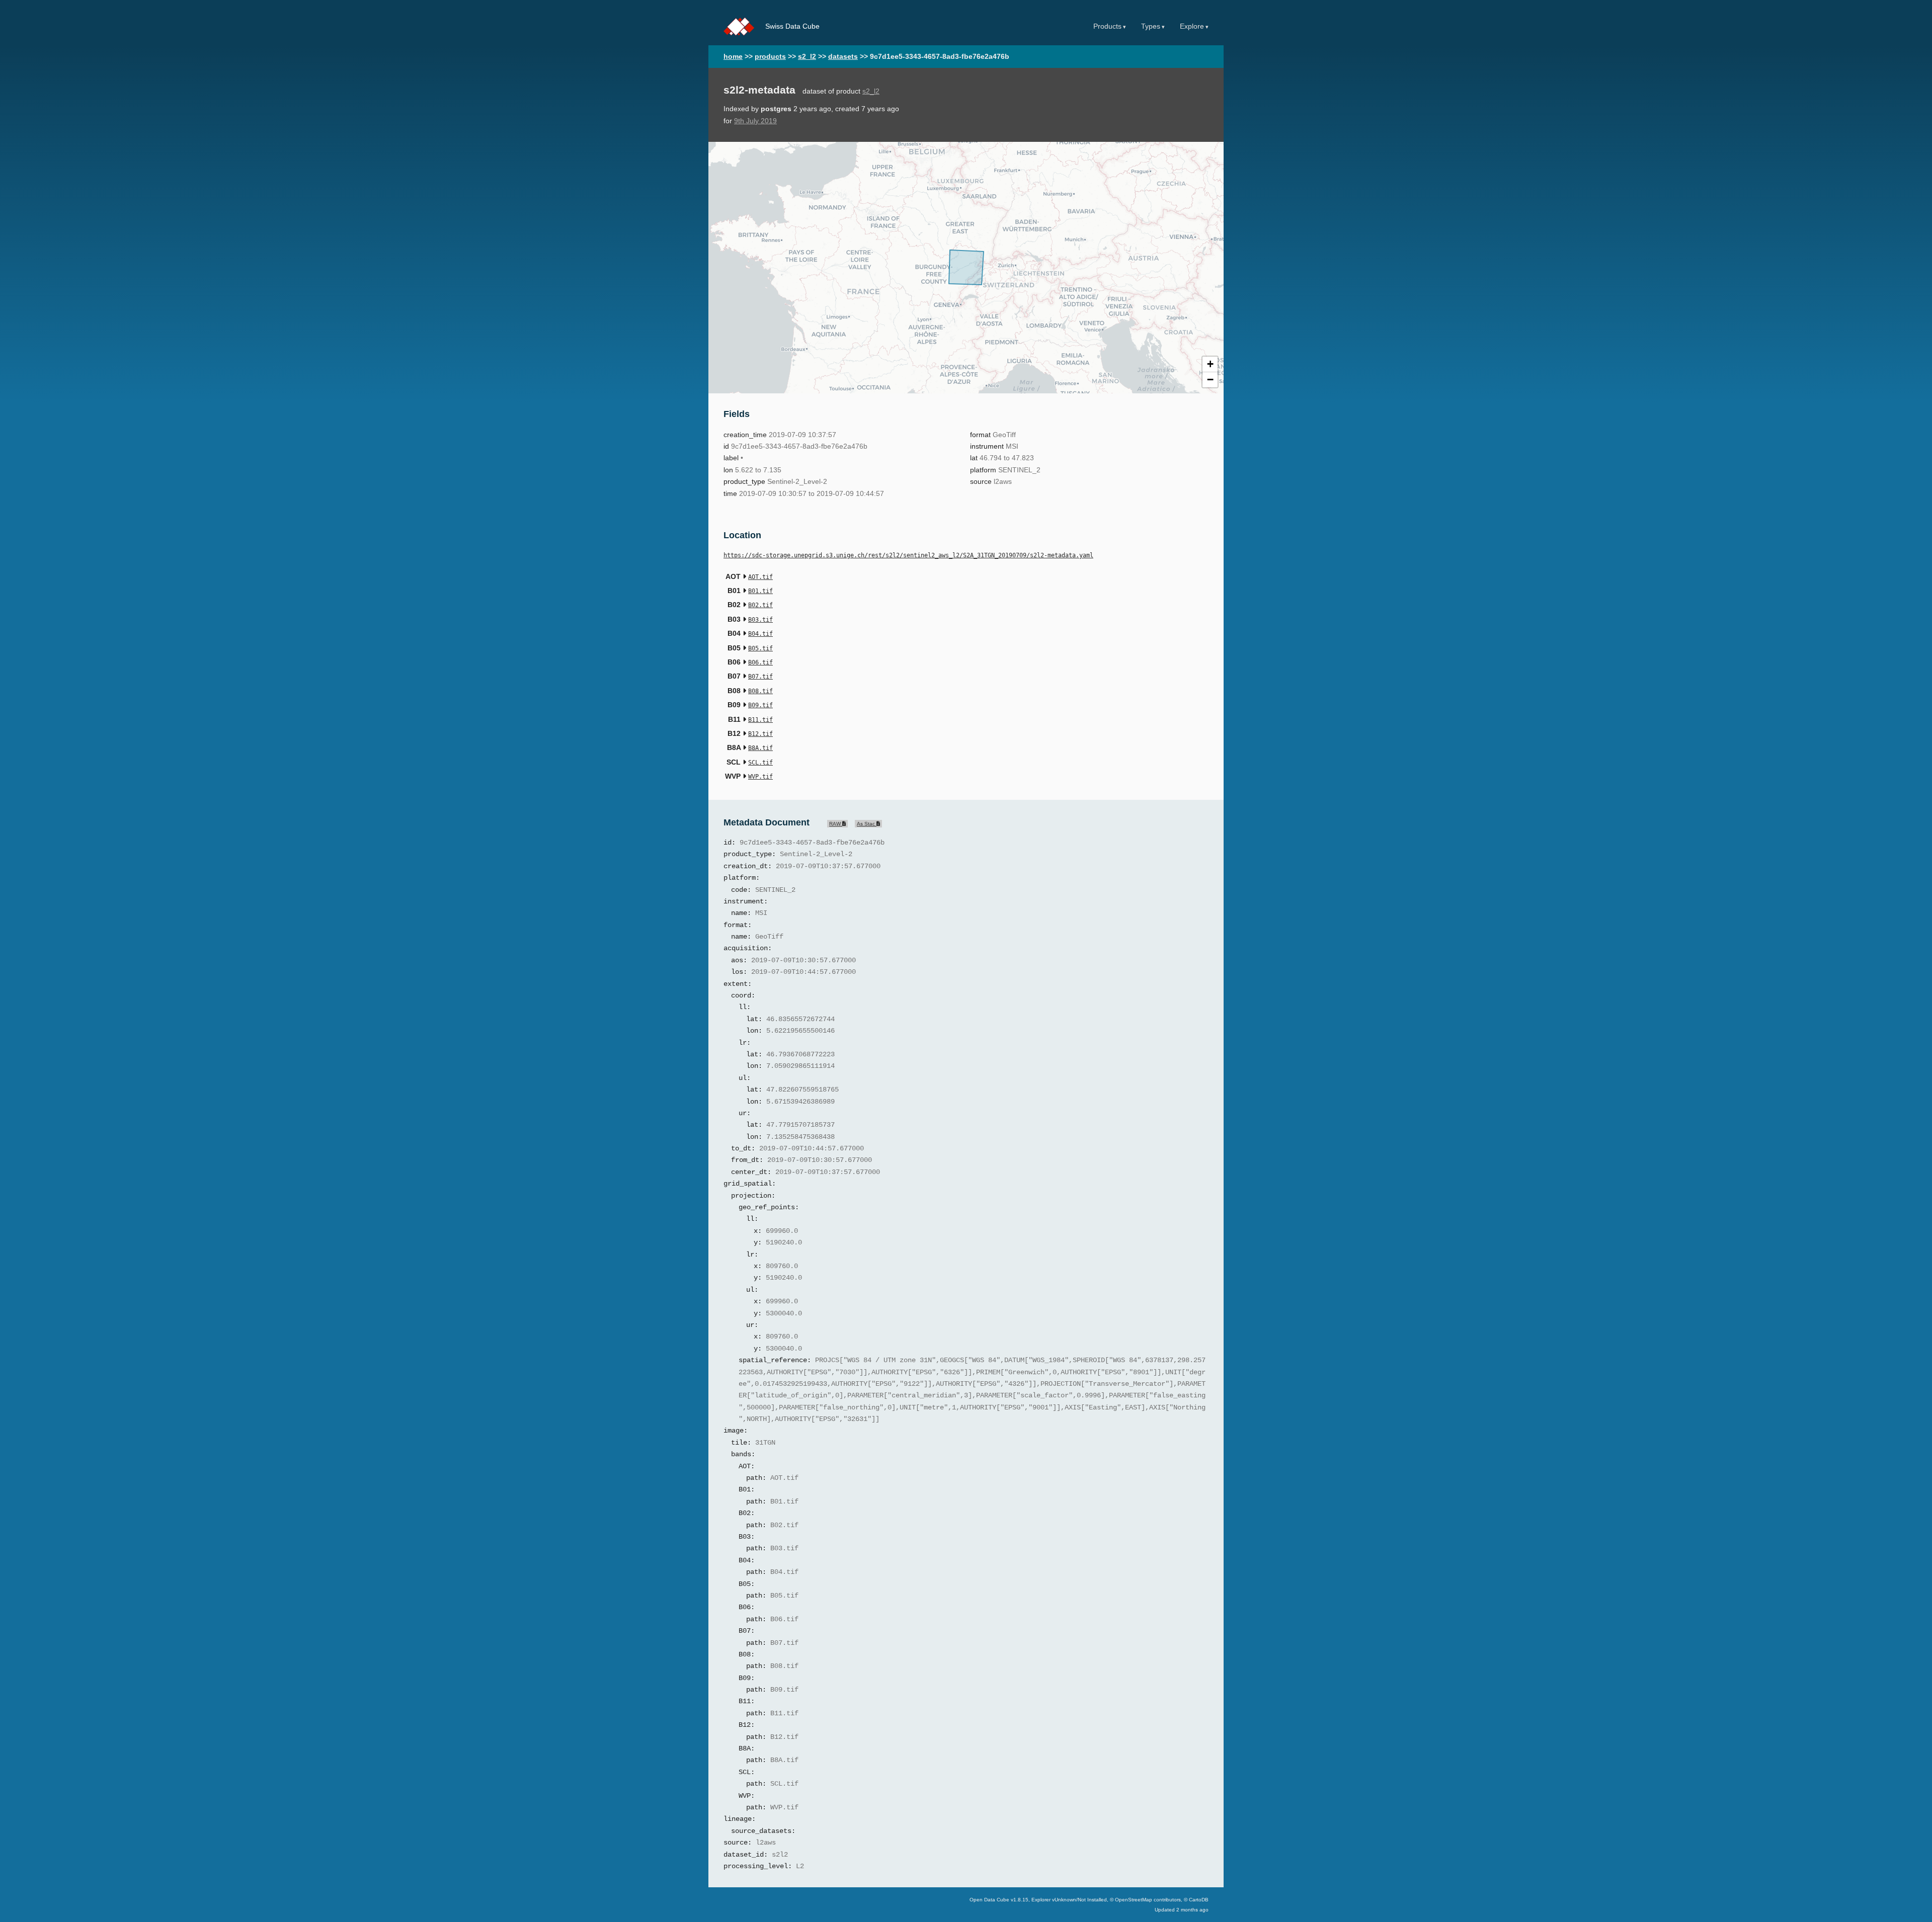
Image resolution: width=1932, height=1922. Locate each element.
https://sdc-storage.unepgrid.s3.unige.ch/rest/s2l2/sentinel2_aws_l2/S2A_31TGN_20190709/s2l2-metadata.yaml (908, 555)
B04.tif (760, 634)
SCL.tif (760, 763)
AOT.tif (760, 577)
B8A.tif (760, 748)
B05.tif (760, 648)
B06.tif (760, 662)
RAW (836, 824)
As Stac (867, 824)
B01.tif (760, 591)
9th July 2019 (755, 121)
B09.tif (760, 705)
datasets (843, 57)
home (733, 57)
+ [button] (1210, 364)
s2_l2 (807, 57)
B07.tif (760, 677)
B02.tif (760, 605)
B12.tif (760, 734)
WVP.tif (760, 777)
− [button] (1210, 380)
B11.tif (760, 720)
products (770, 57)
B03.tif (760, 620)
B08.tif (760, 691)
